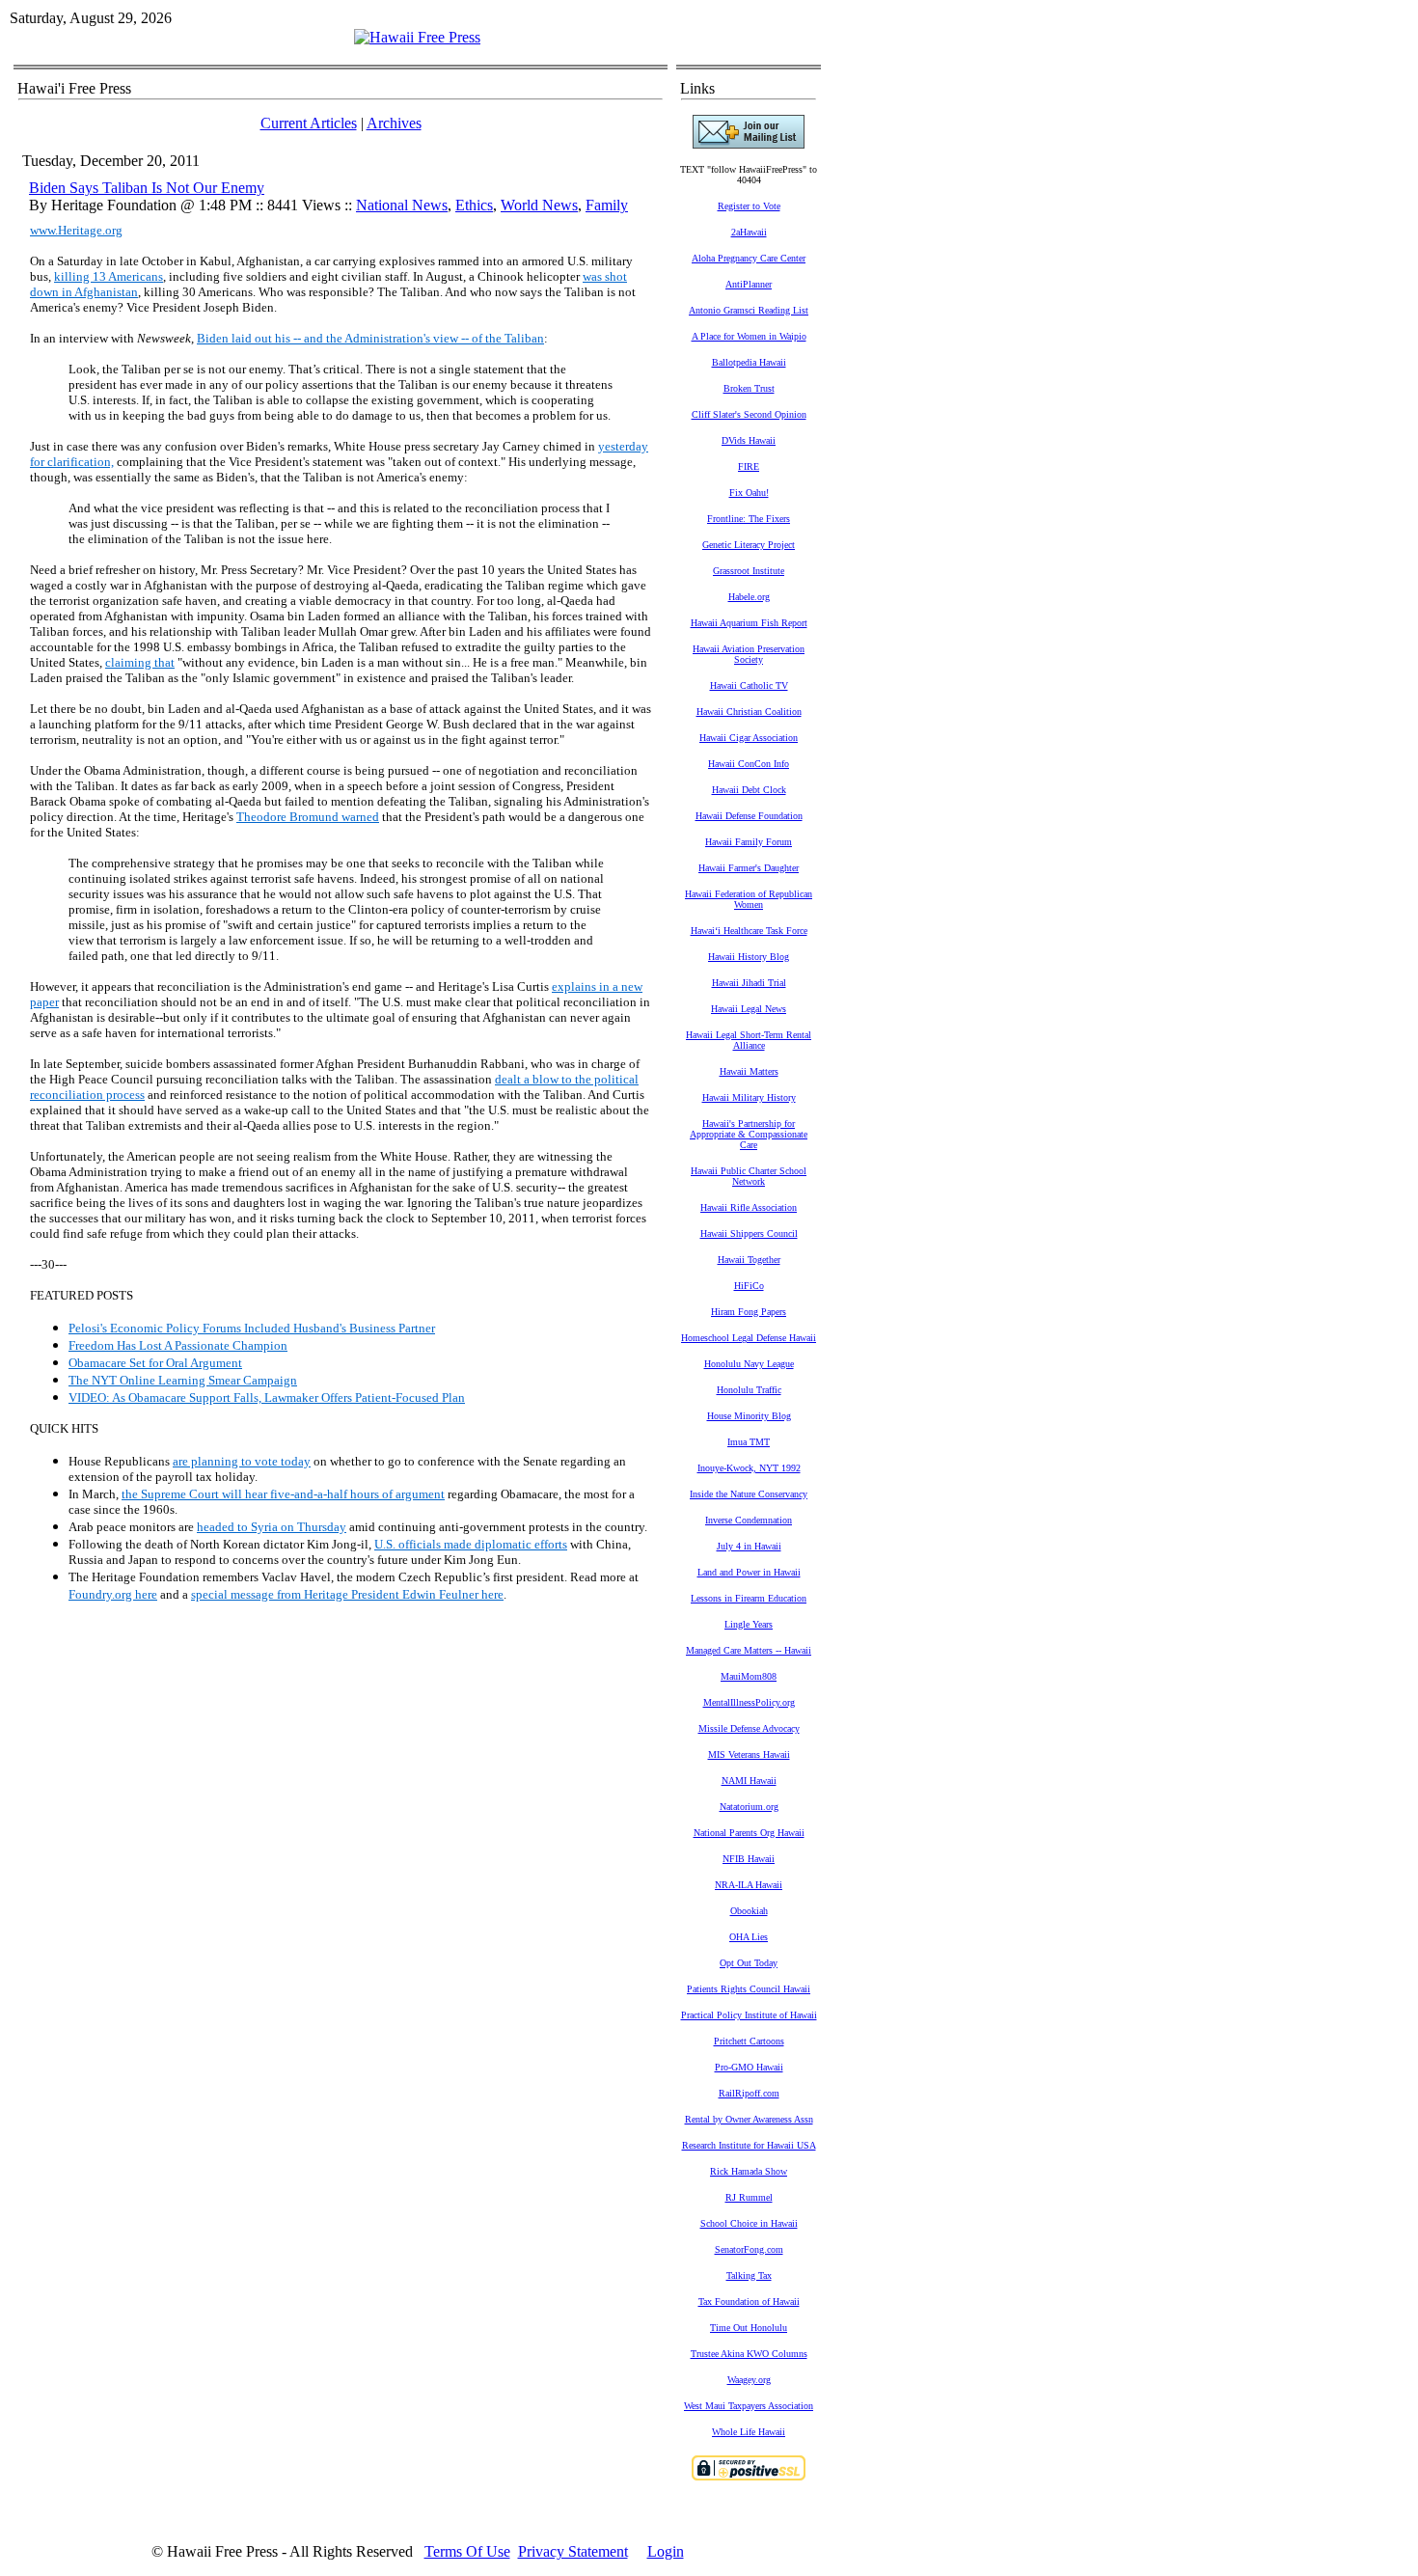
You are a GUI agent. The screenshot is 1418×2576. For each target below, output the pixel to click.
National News (402, 205)
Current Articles (309, 123)
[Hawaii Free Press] (417, 37)
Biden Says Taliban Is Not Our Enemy (147, 188)
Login (666, 2551)
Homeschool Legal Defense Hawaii (749, 1338)
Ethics (474, 205)
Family (607, 205)
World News (539, 205)
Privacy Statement (573, 2551)
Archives (394, 123)
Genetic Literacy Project (749, 545)
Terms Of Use (467, 2551)
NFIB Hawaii (749, 1859)
